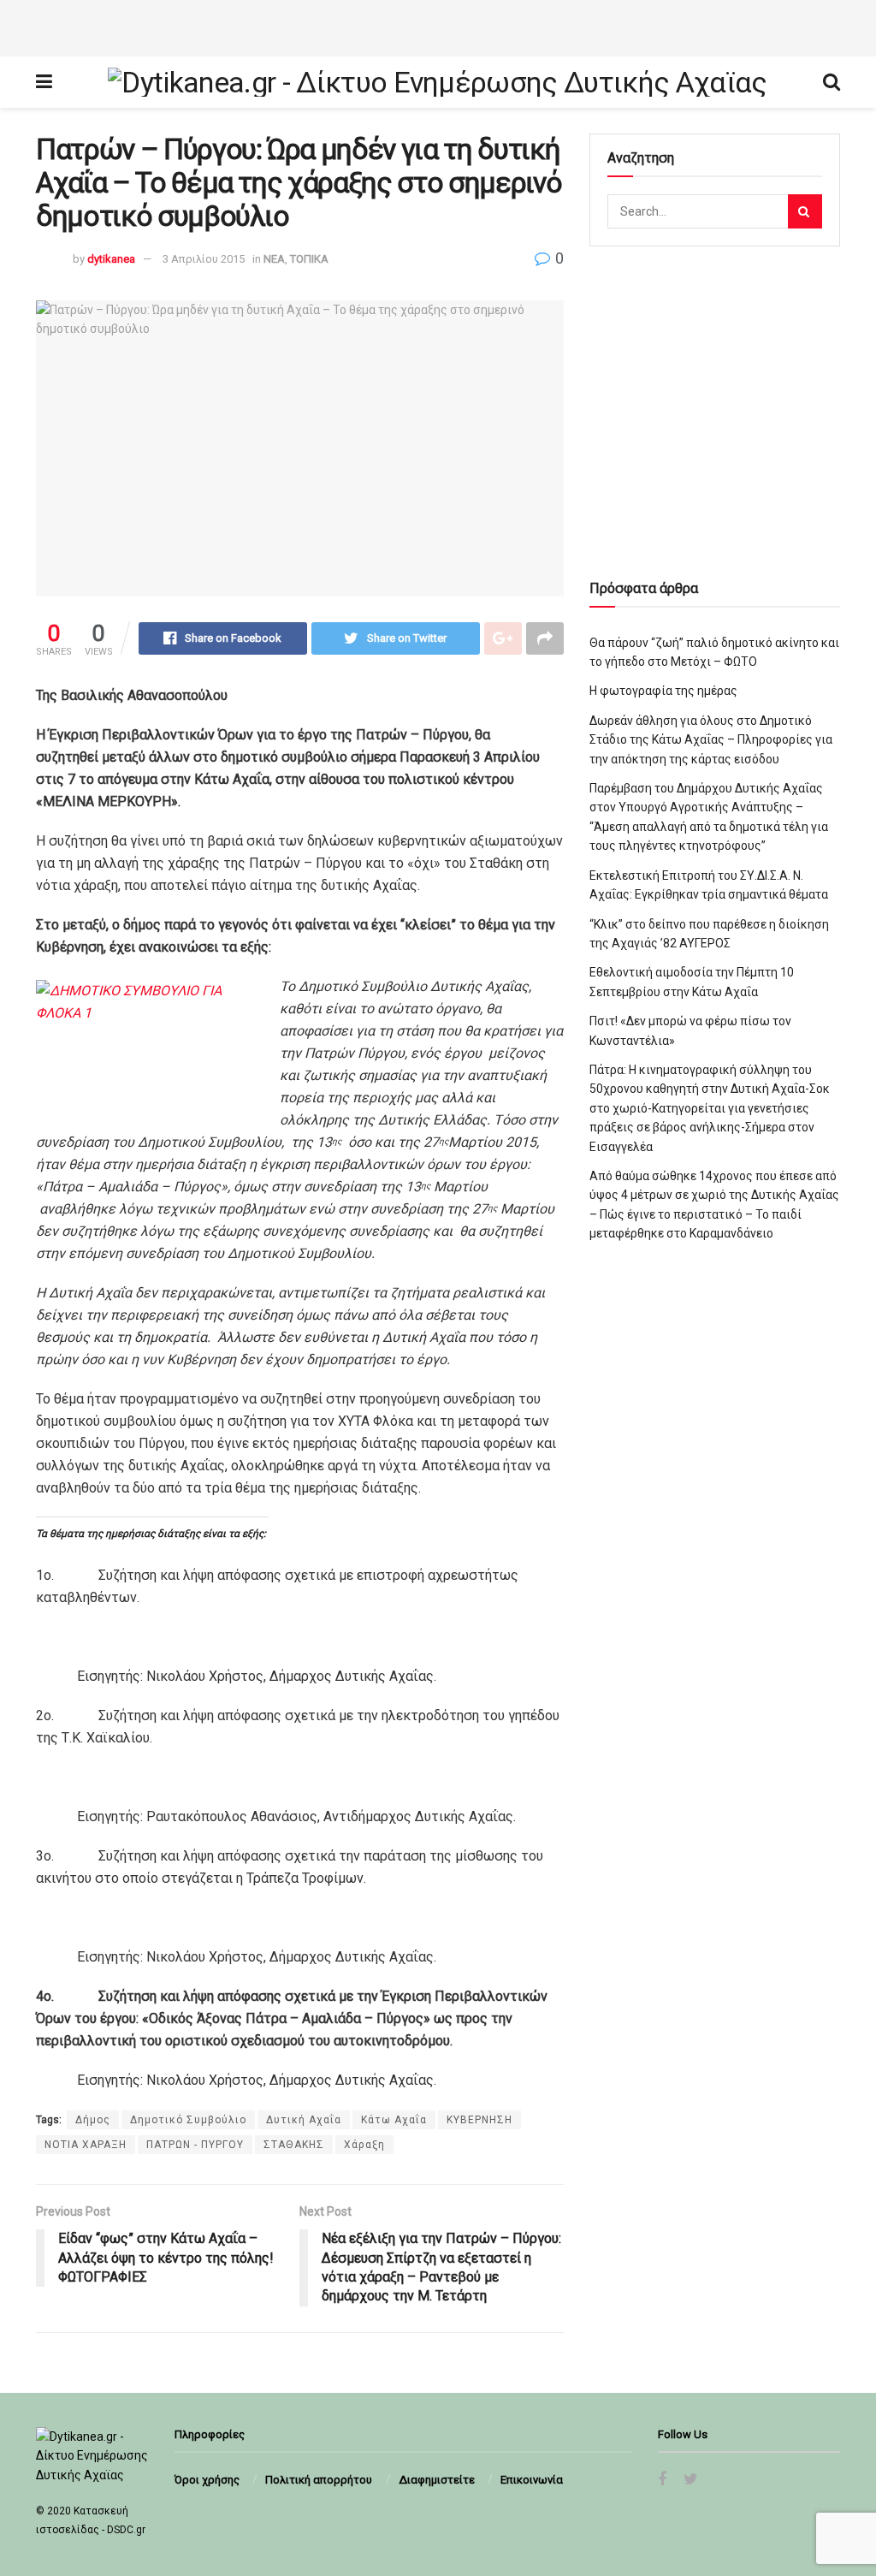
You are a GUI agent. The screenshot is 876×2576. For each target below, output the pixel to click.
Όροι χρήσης (207, 2480)
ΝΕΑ (274, 259)
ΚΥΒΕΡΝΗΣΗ (479, 2120)
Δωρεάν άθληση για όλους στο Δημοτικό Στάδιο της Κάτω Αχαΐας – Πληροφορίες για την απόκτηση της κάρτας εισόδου (711, 740)
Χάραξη (364, 2145)
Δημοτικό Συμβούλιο (188, 2120)
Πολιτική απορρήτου (319, 2480)
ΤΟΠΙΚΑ (309, 259)
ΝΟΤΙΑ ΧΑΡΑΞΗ (86, 2145)
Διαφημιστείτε (437, 2480)
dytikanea (111, 259)
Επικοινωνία (532, 2480)
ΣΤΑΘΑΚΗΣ (294, 2145)
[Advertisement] (438, 26)
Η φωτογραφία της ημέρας (663, 691)
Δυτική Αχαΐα (304, 2120)
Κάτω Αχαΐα (394, 2120)
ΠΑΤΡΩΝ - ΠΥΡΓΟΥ (195, 2145)
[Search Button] (805, 211)
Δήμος (93, 2120)
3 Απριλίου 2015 (204, 259)
